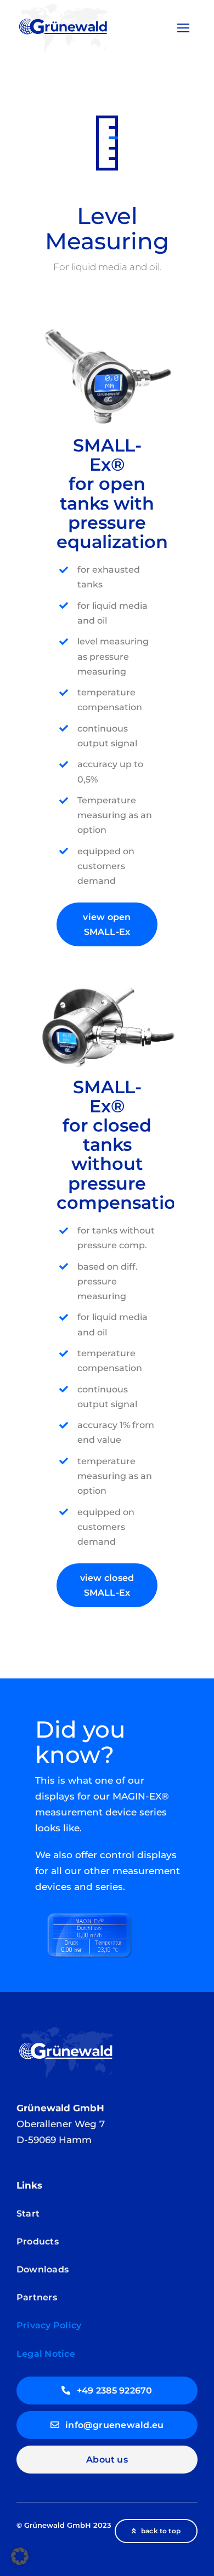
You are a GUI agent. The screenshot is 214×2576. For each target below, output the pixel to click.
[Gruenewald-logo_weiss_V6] (66, 2029)
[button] (20, 2556)
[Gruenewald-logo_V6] (63, 6)
